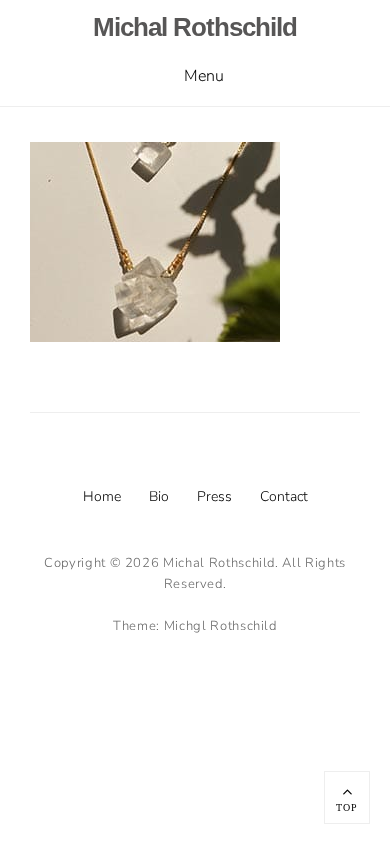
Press (214, 496)
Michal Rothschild (195, 27)
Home (102, 496)
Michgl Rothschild (220, 626)
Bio (159, 496)
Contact (284, 496)
